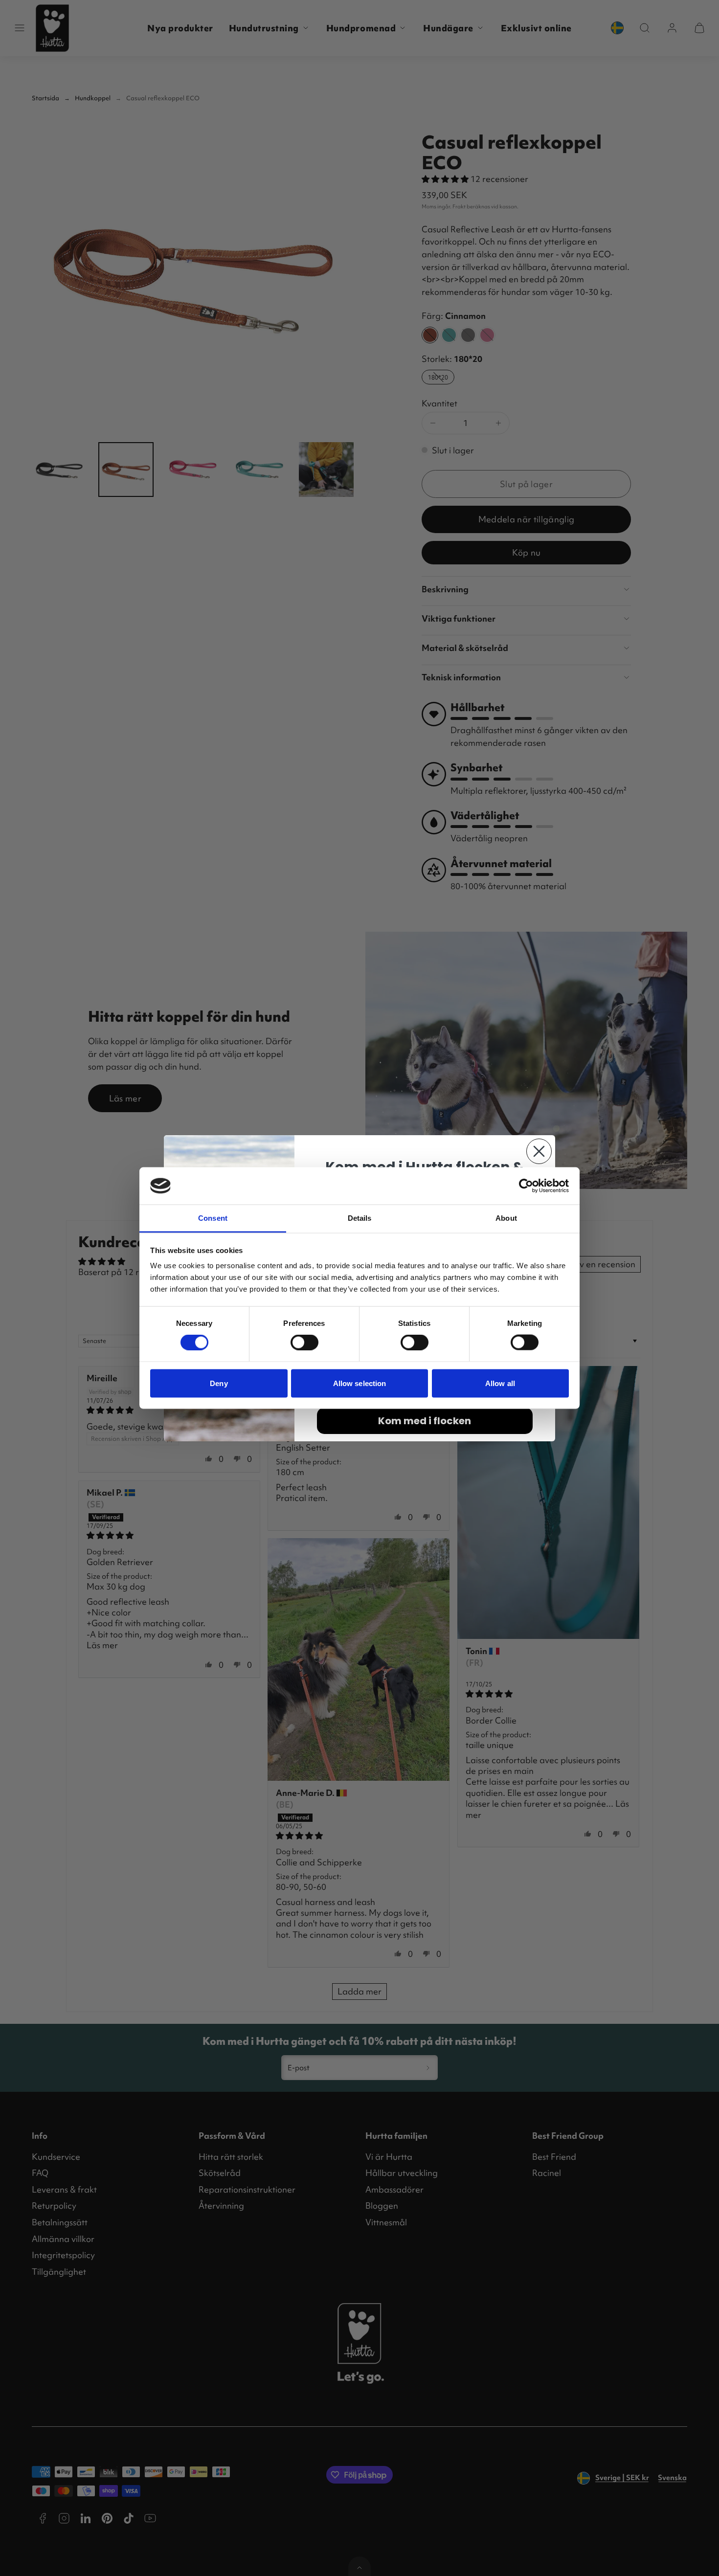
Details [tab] (360, 1218)
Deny (219, 1383)
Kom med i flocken (425, 1421)
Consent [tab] (213, 1218)
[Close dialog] (539, 1151)
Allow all (500, 1383)
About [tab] (506, 1218)
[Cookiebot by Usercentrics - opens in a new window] (526, 1186)
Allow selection (360, 1383)
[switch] (304, 1343)
